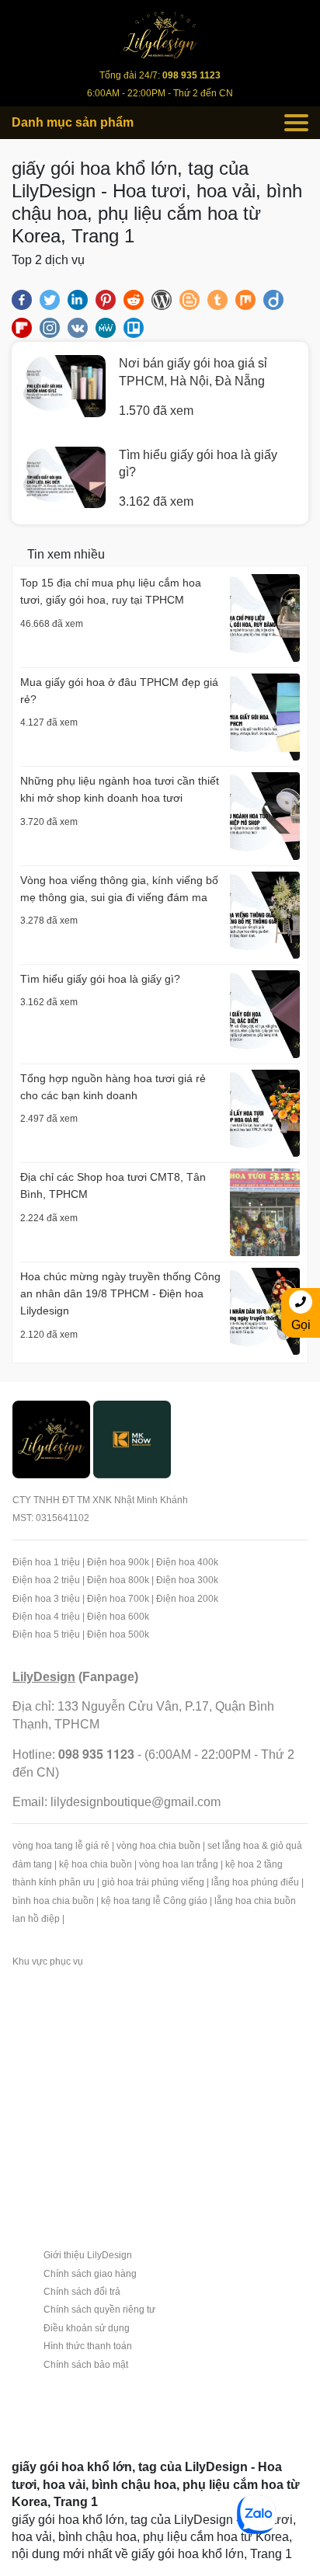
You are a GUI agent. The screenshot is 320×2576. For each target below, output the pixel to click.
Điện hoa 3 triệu (46, 1599)
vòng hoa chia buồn (158, 1846)
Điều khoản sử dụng (87, 2328)
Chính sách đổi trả (82, 2292)
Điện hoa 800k (118, 1580)
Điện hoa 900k (118, 1562)
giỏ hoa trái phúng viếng (153, 1882)
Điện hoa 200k (187, 1599)
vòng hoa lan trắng (179, 1864)
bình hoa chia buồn (53, 1901)
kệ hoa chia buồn (96, 1864)
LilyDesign (44, 1677)
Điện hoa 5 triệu (46, 1634)
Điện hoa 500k (118, 1634)
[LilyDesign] (51, 1438)
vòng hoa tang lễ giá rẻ (61, 1846)
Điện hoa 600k (118, 1617)
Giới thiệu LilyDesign (88, 2255)
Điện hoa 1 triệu (46, 1562)
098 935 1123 (96, 1754)
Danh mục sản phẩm (73, 122)
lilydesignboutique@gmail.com (136, 1802)
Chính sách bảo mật (86, 2365)
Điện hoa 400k (187, 1562)
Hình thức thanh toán (88, 2346)
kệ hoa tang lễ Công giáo (154, 1901)
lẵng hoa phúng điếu (255, 1882)
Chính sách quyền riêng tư (99, 2310)
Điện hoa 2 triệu (46, 1580)
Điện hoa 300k (187, 1580)
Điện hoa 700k (118, 1599)
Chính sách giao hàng (90, 2274)
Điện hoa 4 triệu (46, 1617)
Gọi (301, 1325)
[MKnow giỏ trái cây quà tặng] (132, 1438)
